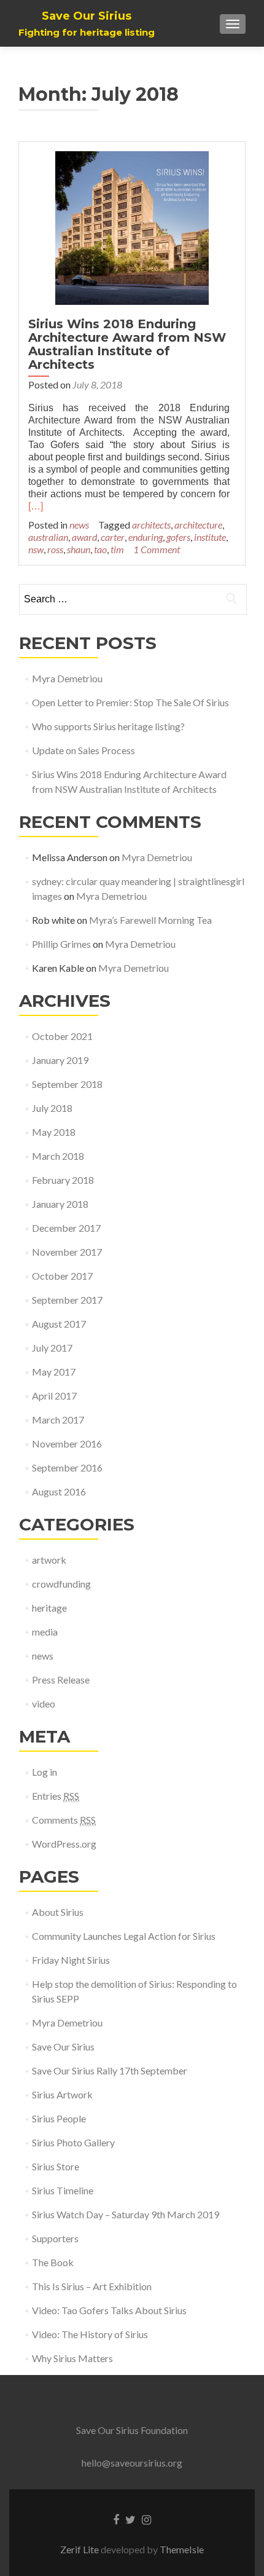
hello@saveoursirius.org (132, 2463)
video (44, 1704)
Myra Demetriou (67, 678)
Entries (56, 1796)
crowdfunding (61, 1584)
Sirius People (59, 2118)
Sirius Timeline (63, 2190)
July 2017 (52, 1348)
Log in (45, 1772)
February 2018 (63, 1180)
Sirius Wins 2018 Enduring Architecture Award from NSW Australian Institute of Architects (127, 344)
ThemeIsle (182, 2549)
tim (117, 549)
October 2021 (62, 1036)
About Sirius (58, 1912)
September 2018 (67, 1084)
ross (55, 549)
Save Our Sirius (63, 2046)
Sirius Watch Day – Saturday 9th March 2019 (126, 2214)
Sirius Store (56, 2166)
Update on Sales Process (84, 750)
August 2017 (59, 1324)
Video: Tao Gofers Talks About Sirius (109, 2310)
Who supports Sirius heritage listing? (108, 726)
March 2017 (58, 1420)
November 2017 (67, 1252)
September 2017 (67, 1300)
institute (210, 537)
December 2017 (66, 1228)
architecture (198, 525)
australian (48, 537)
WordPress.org (64, 1844)
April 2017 (54, 1396)
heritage (49, 1608)
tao (100, 549)
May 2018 (54, 1132)
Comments (64, 1820)
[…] (36, 506)
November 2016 (67, 1444)
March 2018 (58, 1156)
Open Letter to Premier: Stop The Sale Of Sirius (130, 702)
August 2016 (59, 1491)
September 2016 (67, 1467)
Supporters (55, 2238)
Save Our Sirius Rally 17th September (110, 2070)
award (84, 537)
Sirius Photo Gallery (73, 2142)
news (79, 525)
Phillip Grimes (61, 944)
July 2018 (52, 1108)
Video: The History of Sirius (90, 2334)
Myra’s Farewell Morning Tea (150, 920)
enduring (146, 537)
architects (151, 525)
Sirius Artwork (62, 2094)
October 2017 (62, 1276)
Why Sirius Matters (72, 2358)
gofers (178, 537)
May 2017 (54, 1372)
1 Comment (157, 549)
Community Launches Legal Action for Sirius (124, 1936)
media (45, 1632)
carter (113, 537)
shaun (79, 549)
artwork (49, 1560)
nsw (36, 549)
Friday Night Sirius (71, 1960)
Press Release (61, 1680)
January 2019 (60, 1060)
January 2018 (60, 1204)
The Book (53, 2262)
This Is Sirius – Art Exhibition (92, 2286)
